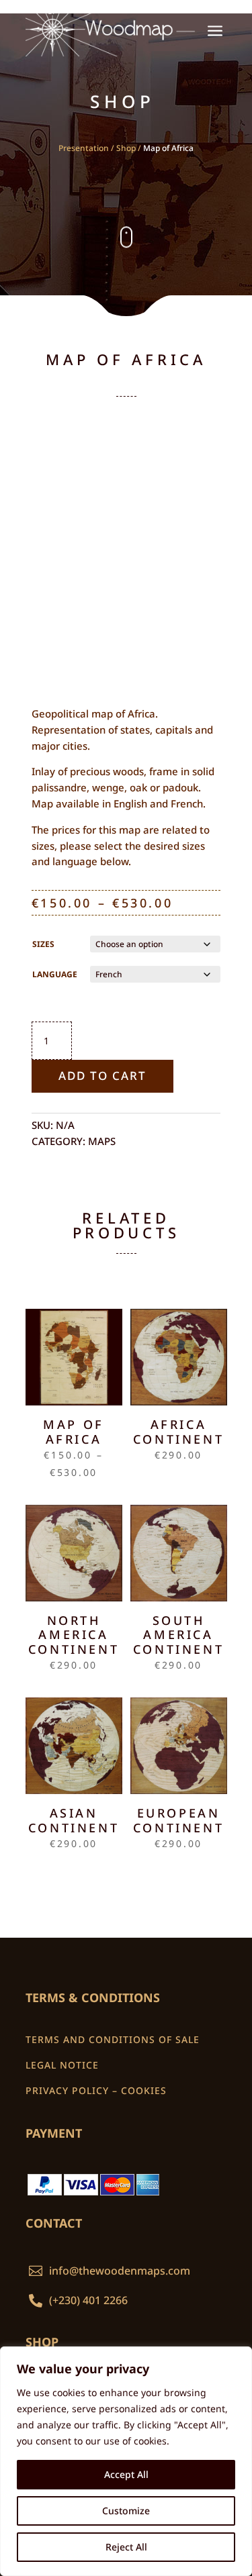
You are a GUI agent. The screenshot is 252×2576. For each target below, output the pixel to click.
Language (55, 974)
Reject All (126, 2547)
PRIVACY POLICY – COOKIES (96, 2090)
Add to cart (102, 1076)
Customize (126, 2511)
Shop (126, 148)
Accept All (126, 2474)
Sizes (43, 944)
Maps (102, 1141)
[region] (126, 2461)
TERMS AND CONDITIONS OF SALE (113, 2039)
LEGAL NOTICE (62, 2065)
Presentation (84, 148)
